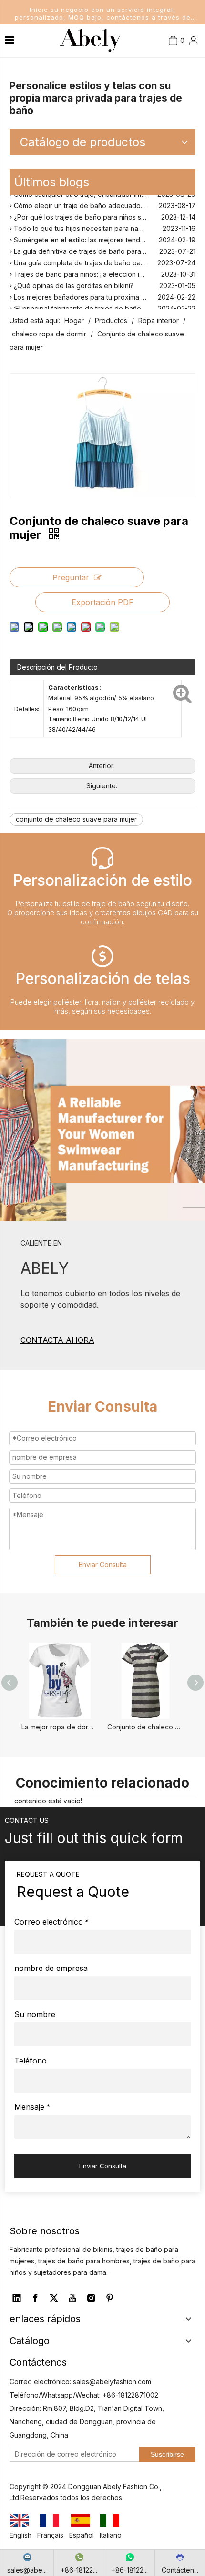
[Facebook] (35, 2298)
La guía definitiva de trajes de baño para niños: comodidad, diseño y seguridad (104, 248)
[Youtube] (72, 2298)
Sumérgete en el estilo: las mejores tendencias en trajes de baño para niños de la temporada (104, 237)
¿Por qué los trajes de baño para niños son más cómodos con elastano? (104, 214)
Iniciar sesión (176, 72)
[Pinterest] (110, 2298)
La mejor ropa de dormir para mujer (60, 1727)
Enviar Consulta (103, 1565)
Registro (180, 94)
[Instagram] (91, 2298)
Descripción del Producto (57, 667)
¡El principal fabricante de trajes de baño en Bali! (89, 306)
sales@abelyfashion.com (112, 2382)
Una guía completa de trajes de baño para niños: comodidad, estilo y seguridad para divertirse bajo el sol (104, 260)
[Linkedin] (17, 2298)
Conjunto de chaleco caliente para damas (145, 1727)
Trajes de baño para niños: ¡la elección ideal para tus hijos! (104, 271)
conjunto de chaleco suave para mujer (76, 819)
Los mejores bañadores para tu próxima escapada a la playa (104, 294)
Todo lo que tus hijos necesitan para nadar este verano (100, 225)
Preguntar (71, 577)
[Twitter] (54, 2298)
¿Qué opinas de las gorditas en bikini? (73, 283)
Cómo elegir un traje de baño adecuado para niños (94, 203)
